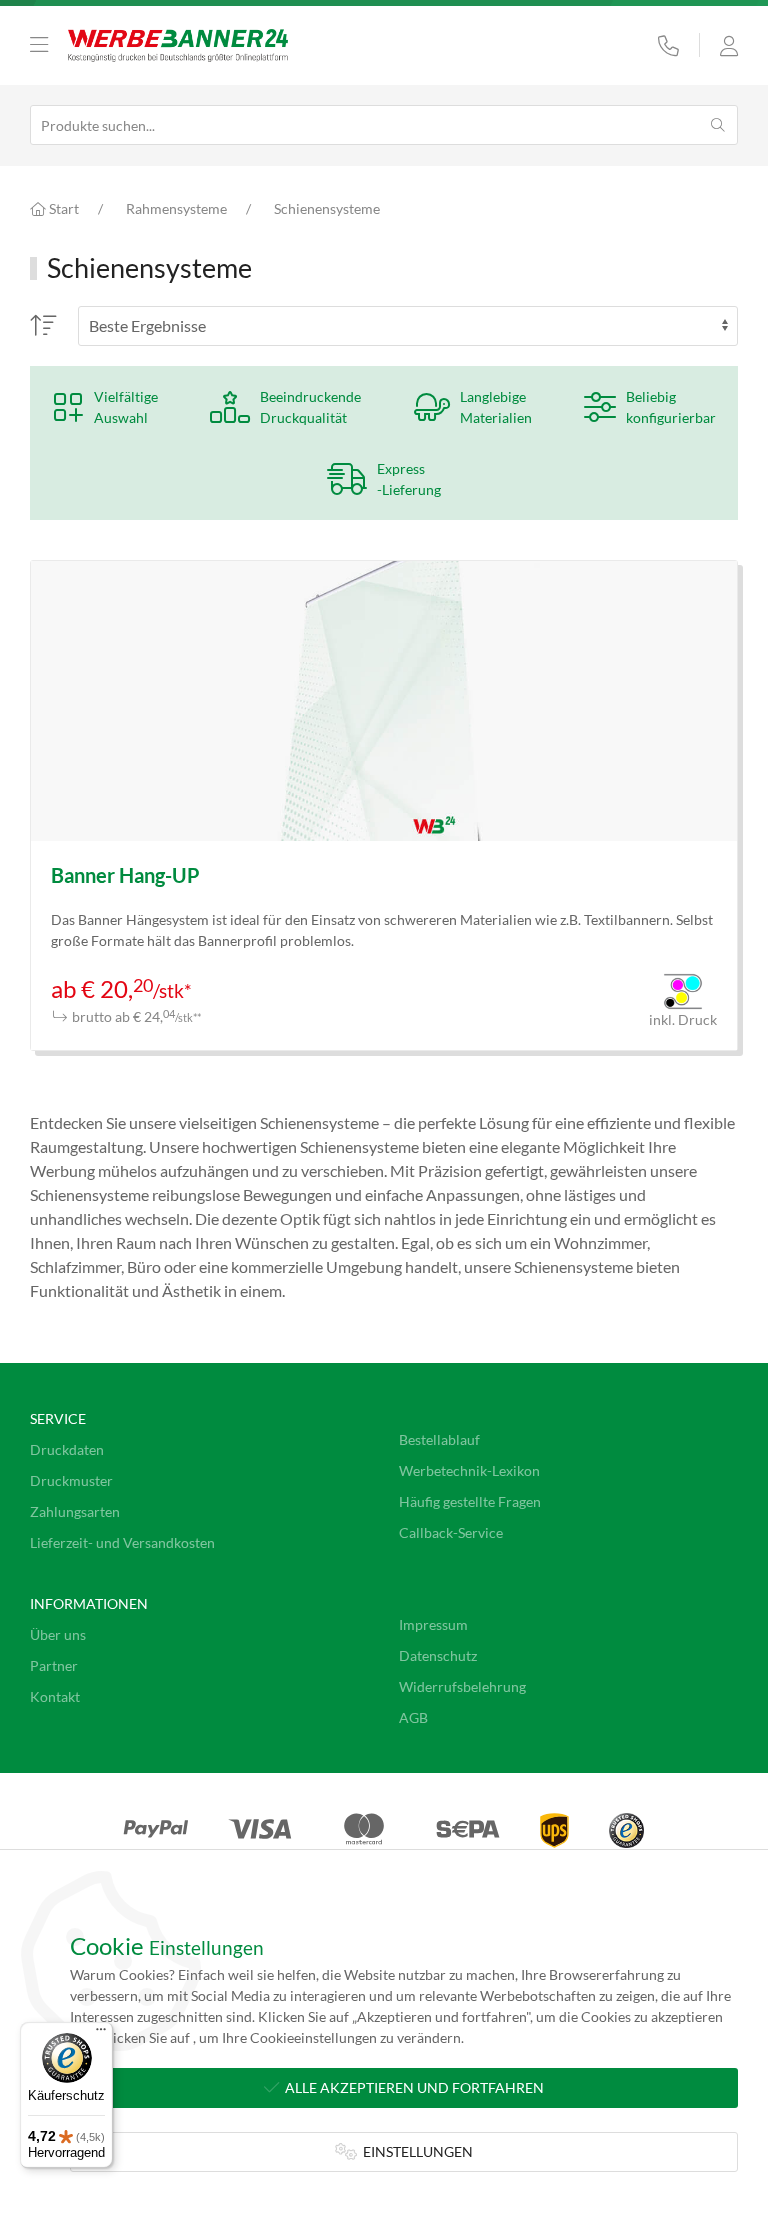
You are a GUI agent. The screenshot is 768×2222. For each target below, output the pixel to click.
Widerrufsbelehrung (462, 1686)
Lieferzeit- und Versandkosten (122, 1542)
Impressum (433, 1624)
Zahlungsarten (75, 1511)
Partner (54, 1665)
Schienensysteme (327, 208)
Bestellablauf (439, 1439)
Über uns (58, 1634)
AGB (413, 1717)
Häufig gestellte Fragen (470, 1501)
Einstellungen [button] (415, 2151)
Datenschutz (438, 1655)
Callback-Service (451, 1532)
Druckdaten (67, 1449)
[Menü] (101, 2034)
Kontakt (55, 1696)
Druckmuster (71, 1480)
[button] (39, 45)
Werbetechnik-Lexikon (469, 1470)
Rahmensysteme (176, 208)
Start (62, 208)
